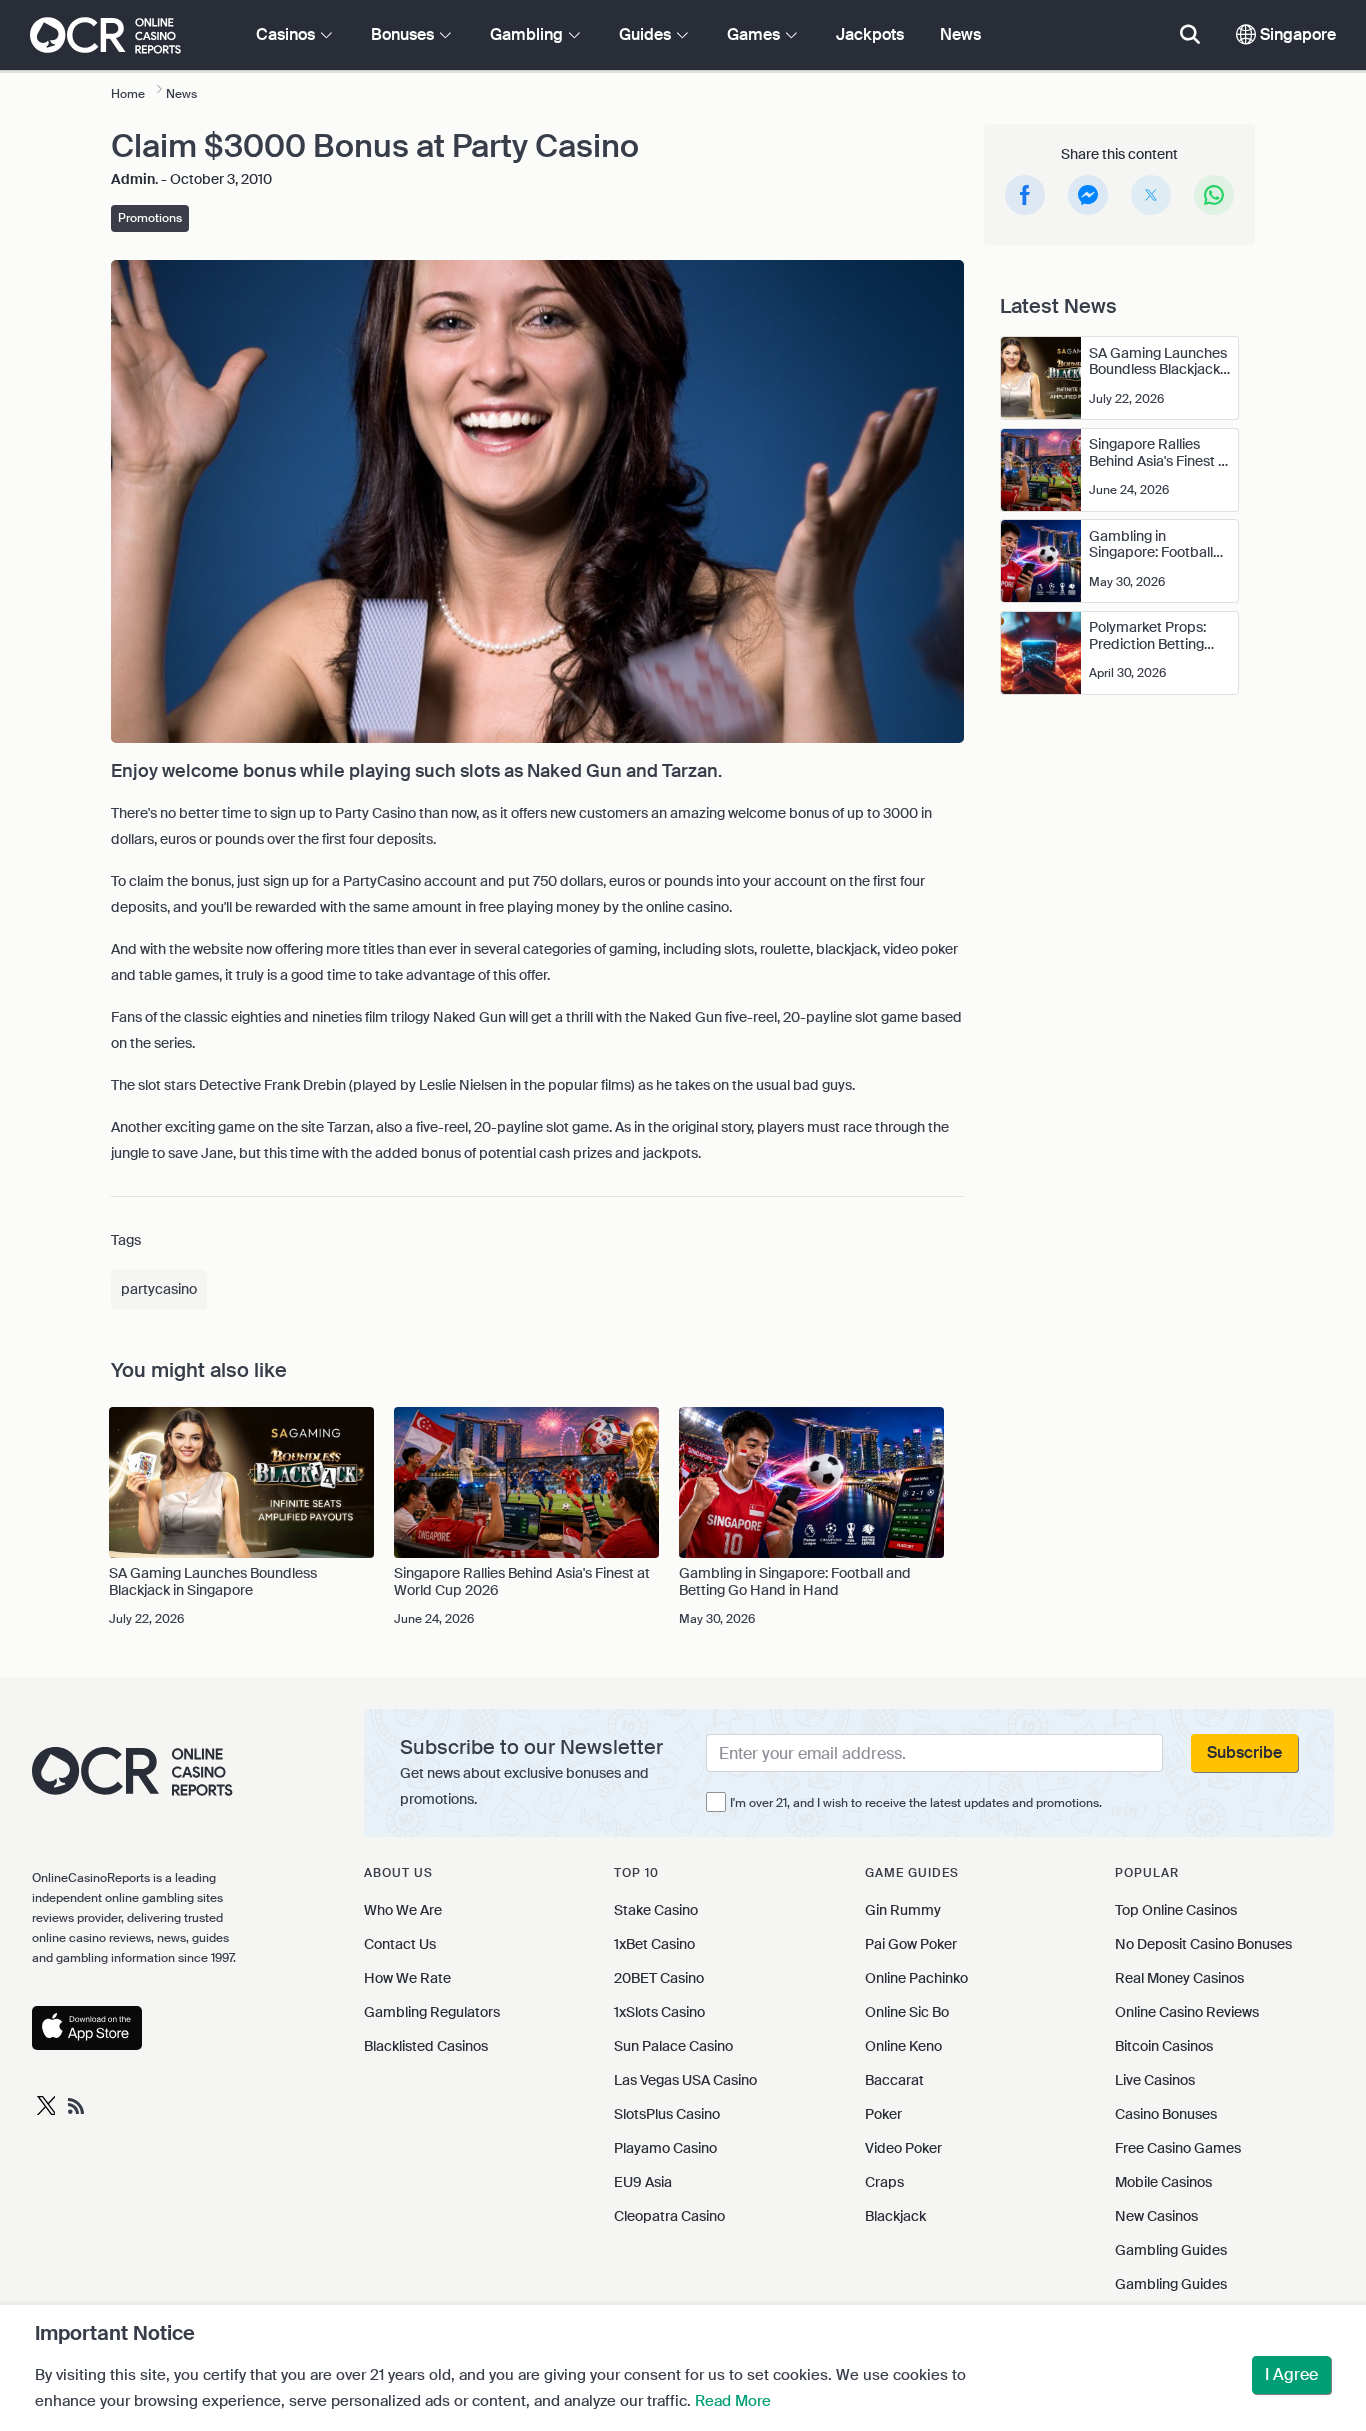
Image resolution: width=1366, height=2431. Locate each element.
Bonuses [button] (404, 34)
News (960, 34)
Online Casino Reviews (1187, 2012)
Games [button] (755, 34)
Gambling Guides (1171, 2250)
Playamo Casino (665, 2148)
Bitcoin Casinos (1164, 2046)
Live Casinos (1155, 2080)
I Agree (1291, 2374)
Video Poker (903, 2148)
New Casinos (1156, 2216)
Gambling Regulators (432, 2012)
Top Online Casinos (1176, 1910)
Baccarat (894, 2080)
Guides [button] (647, 34)
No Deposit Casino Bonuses (1203, 1944)
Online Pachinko (916, 1978)
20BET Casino (659, 1978)
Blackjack (895, 2216)
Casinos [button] (287, 34)
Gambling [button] (528, 34)
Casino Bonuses (1166, 2114)
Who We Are (403, 1910)
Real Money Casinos (1179, 1978)
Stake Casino (656, 1910)
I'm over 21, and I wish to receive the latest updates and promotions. (916, 1803)
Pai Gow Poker (911, 1944)
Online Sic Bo (907, 2012)
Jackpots (870, 34)
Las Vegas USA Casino (685, 2080)
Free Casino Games (1178, 2148)
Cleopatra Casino (669, 2216)
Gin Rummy (903, 1910)
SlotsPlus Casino (667, 2114)
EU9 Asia (643, 2182)
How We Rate (407, 1978)
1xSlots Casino (659, 2012)
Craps (884, 2182)
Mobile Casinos (1163, 2182)
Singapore (1296, 34)
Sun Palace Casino (673, 2046)
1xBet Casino (654, 1944)
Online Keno (903, 2046)
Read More (733, 2401)
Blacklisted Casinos (426, 2046)
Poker (883, 2114)
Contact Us (400, 1944)
